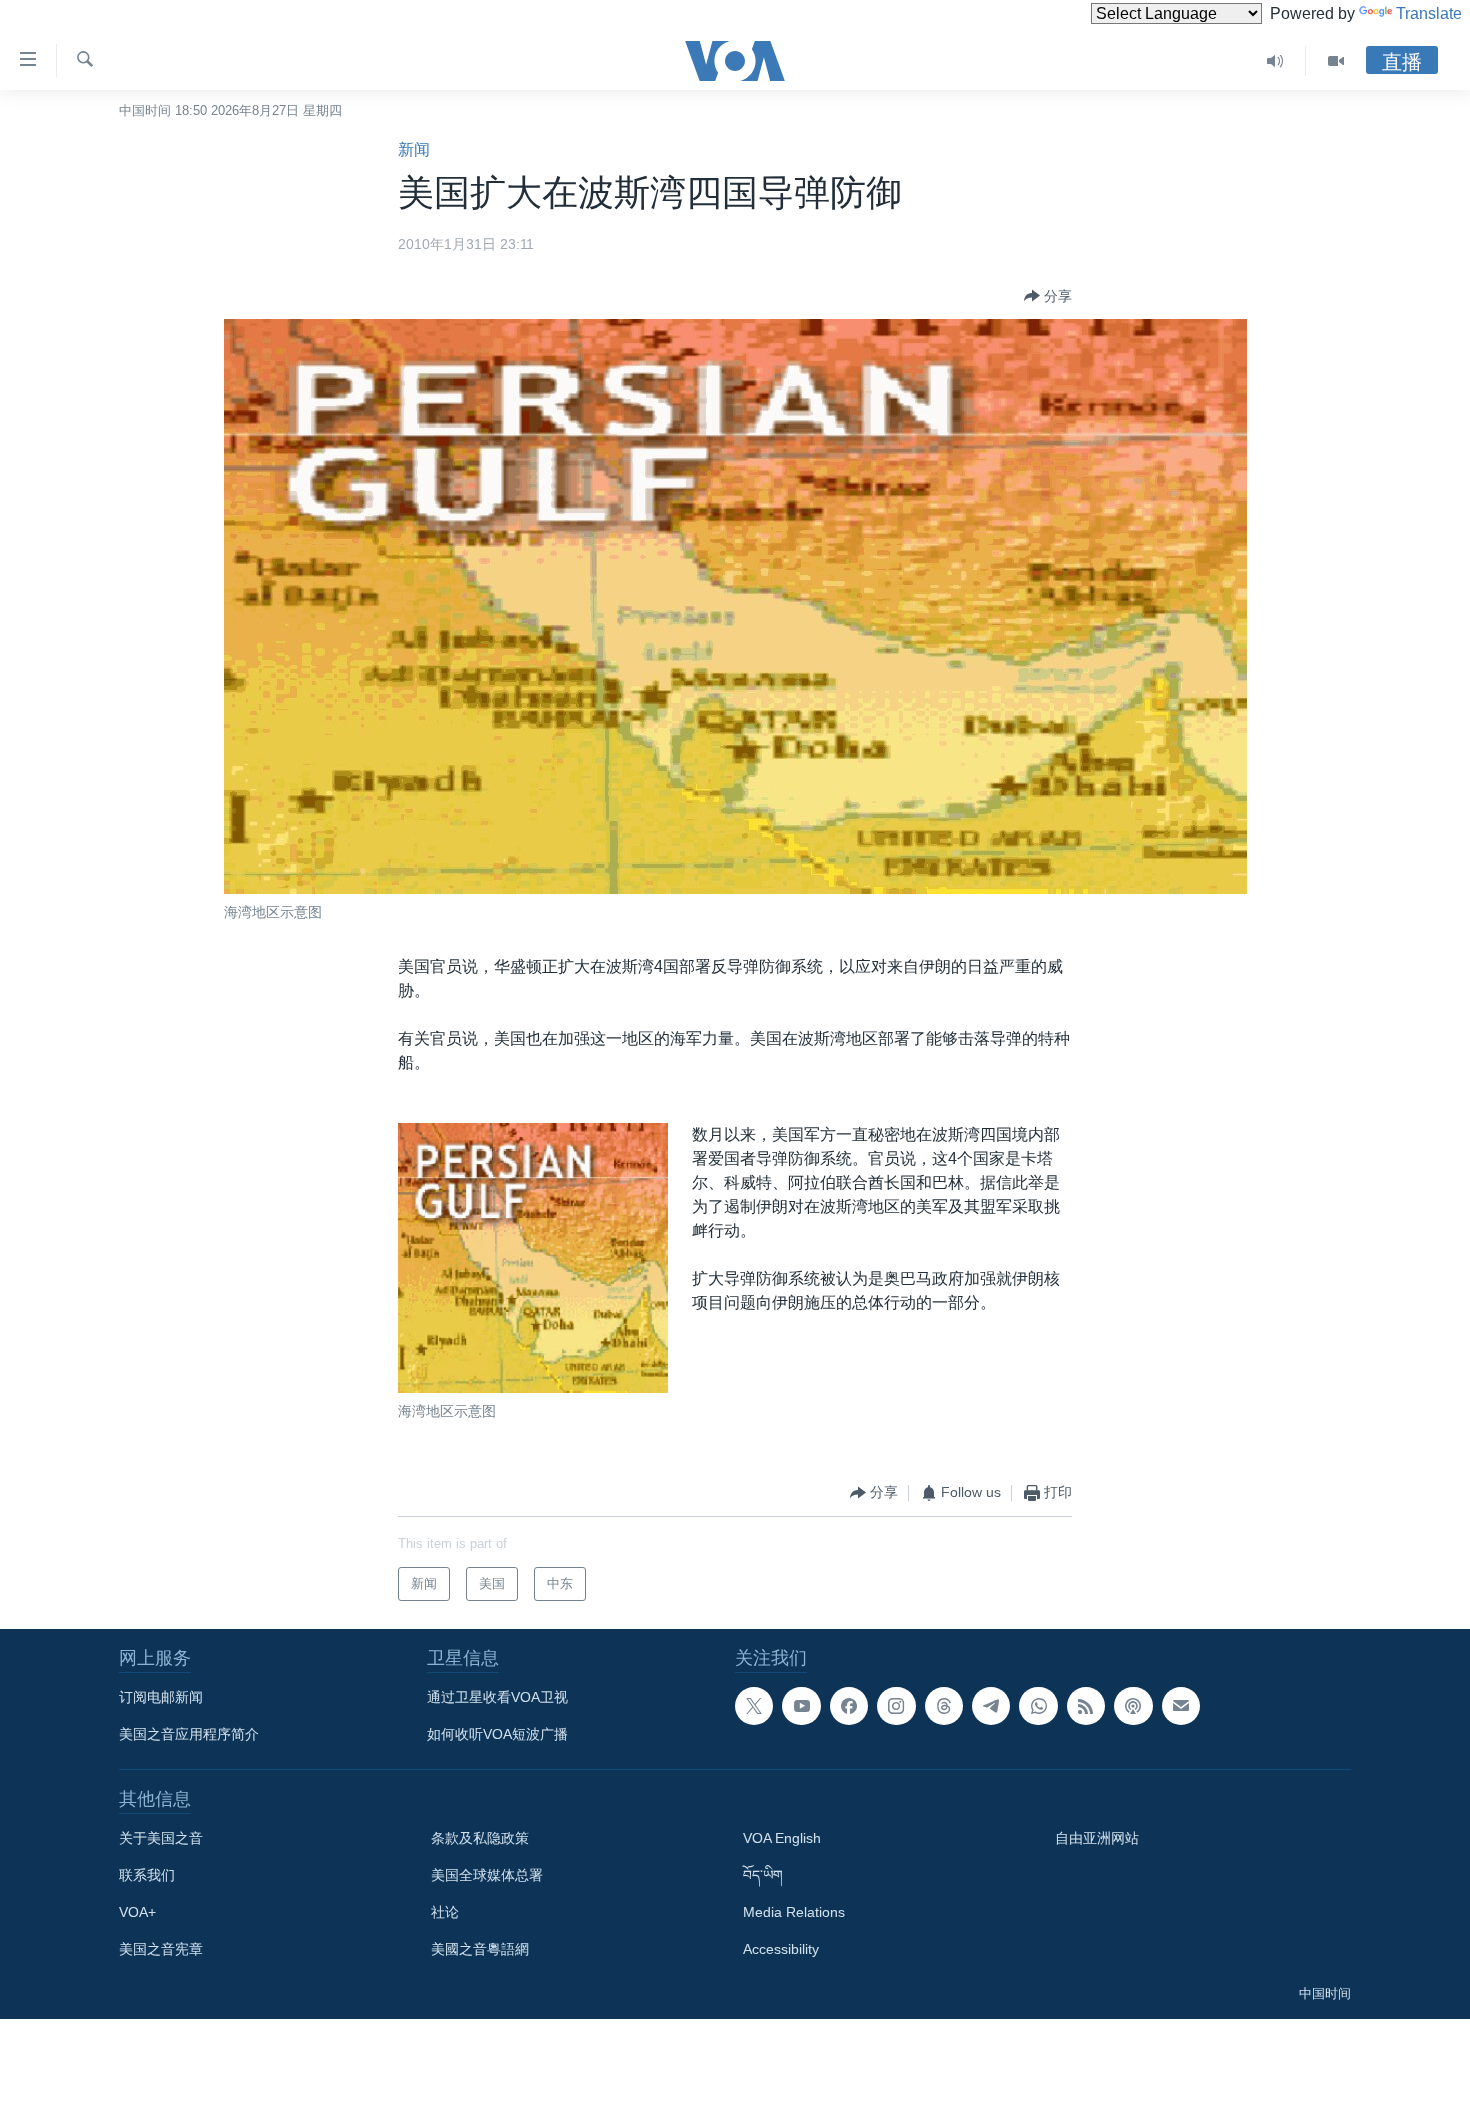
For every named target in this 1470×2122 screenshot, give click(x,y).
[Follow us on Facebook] (849, 1706)
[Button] (1048, 296)
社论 (445, 1912)
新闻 (414, 149)
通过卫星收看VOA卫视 (497, 1697)
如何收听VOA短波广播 (497, 1734)
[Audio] (1275, 61)
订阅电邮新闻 (161, 1697)
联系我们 (147, 1875)
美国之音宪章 (161, 1949)
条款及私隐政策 (480, 1838)
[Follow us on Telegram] (991, 1706)
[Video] (1336, 61)
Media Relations (794, 1912)
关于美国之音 (161, 1838)
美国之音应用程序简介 (189, 1734)
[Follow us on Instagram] (896, 1706)
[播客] (1133, 1706)
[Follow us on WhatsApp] (1038, 1706)
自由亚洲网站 (1097, 1838)
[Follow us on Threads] (944, 1706)
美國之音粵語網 (480, 1949)
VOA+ (137, 1912)
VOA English (782, 1838)
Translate (1429, 13)
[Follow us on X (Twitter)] (754, 1706)
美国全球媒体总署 (487, 1875)
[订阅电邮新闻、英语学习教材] (1181, 1706)
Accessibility (781, 1949)
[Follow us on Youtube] (801, 1706)
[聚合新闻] (1086, 1706)
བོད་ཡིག (763, 1875)
